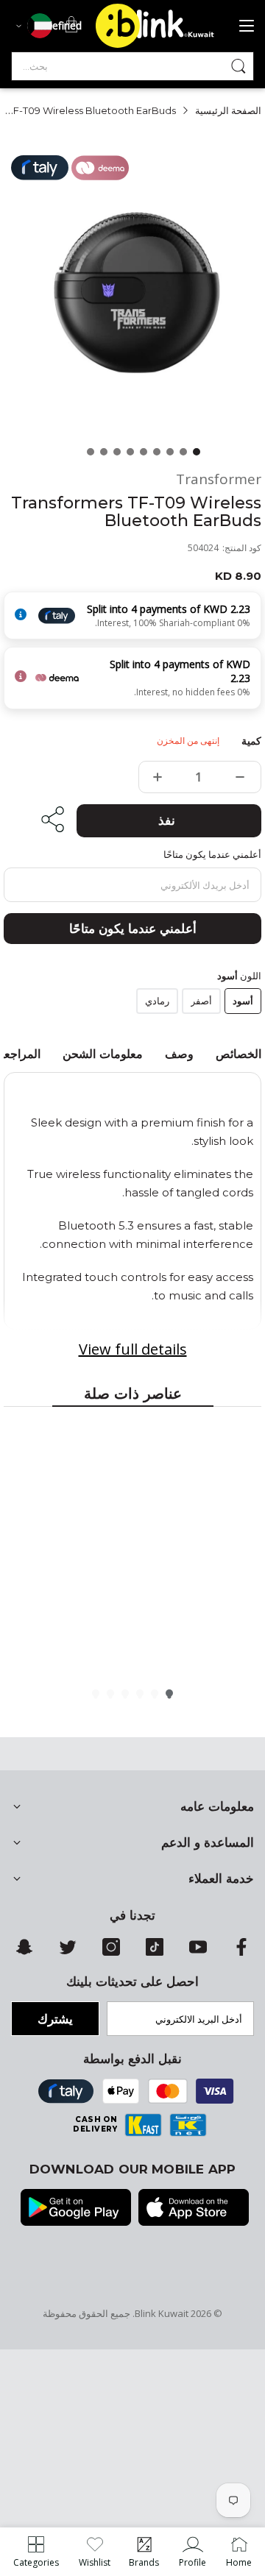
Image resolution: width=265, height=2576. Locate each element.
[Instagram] (111, 1952)
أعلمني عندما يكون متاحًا (133, 929)
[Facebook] (241, 1952)
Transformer (219, 479)
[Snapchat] (24, 1952)
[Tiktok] (155, 1952)
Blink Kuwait (162, 2313)
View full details (133, 1349)
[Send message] (239, 66)
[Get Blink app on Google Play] (76, 2209)
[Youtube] (198, 1952)
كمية (251, 741)
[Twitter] (68, 1952)
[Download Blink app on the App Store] (194, 2209)
